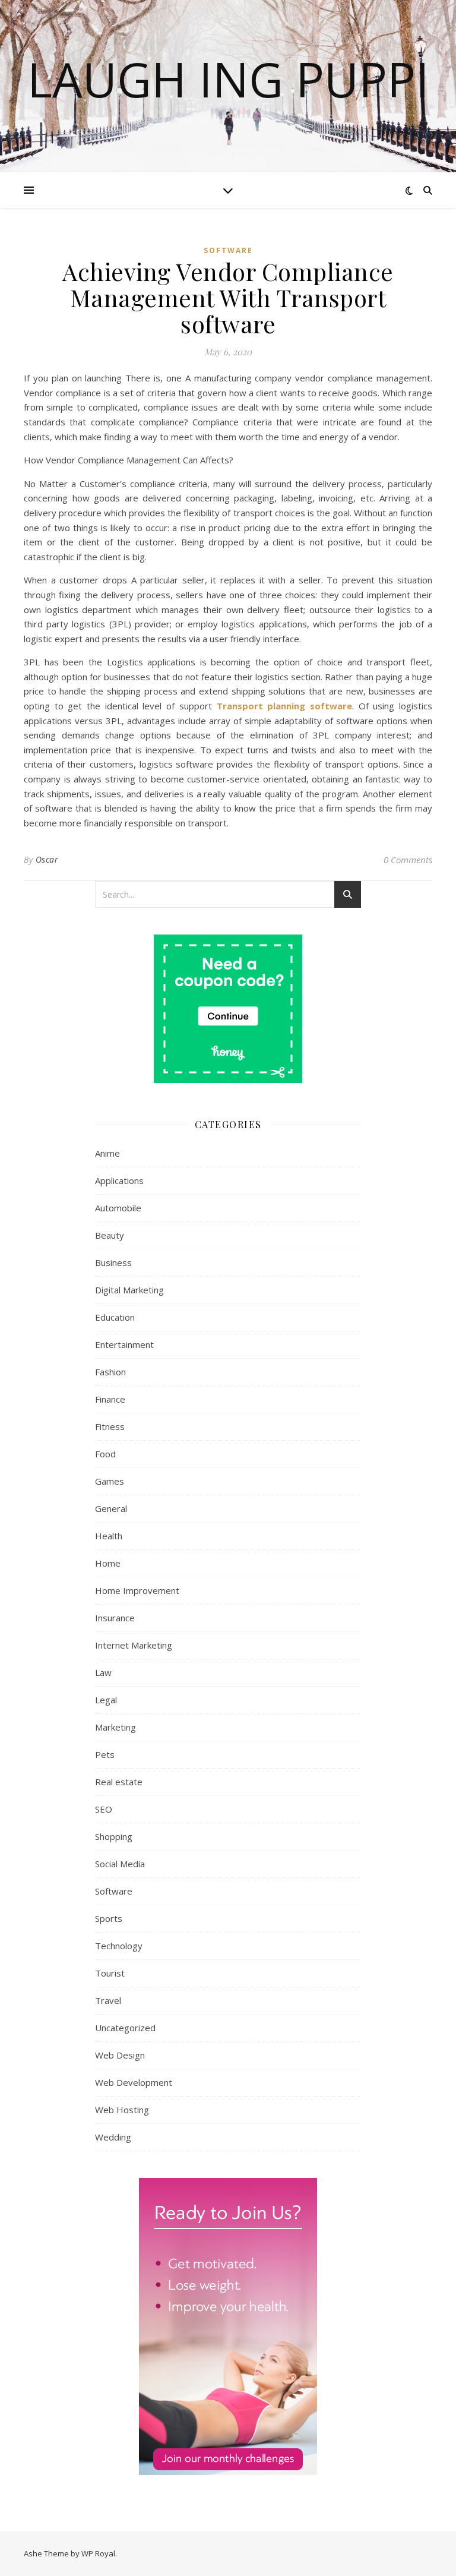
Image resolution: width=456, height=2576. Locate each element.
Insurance (115, 1618)
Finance (110, 1399)
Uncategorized (125, 2028)
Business (113, 1262)
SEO (104, 1809)
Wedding (113, 2137)
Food (105, 1454)
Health (109, 1536)
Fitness (110, 1426)
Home (108, 1563)
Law (103, 1672)
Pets (105, 1754)
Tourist (110, 1973)
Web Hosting (122, 2110)
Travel (108, 2000)
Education (115, 1317)
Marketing (115, 1727)
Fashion (110, 1372)
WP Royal (98, 2553)
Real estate (119, 1782)
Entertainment (124, 1344)
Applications (119, 1180)
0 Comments (408, 860)
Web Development (134, 2082)
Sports (109, 1918)
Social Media (120, 1864)
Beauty (110, 1235)
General (111, 1508)
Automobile (118, 1208)
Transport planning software (284, 706)
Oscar (47, 859)
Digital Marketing (129, 1290)
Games (110, 1481)
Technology (119, 1946)
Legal (106, 1700)
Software (228, 250)
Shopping (114, 1836)
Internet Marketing (134, 1645)
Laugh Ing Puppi (228, 79)
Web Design (120, 2055)
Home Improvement (137, 1590)
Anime (107, 1153)
